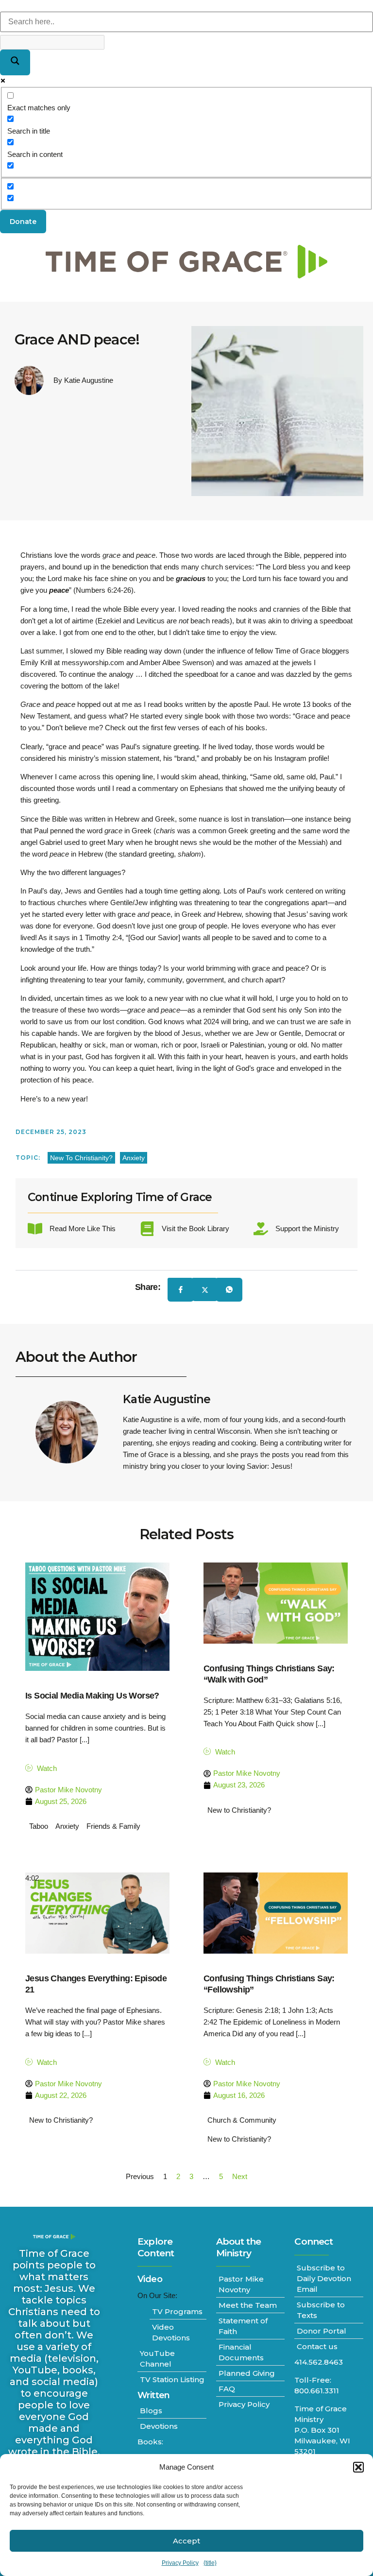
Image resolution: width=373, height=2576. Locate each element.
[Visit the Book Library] (147, 1229)
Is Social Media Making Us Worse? (92, 1696)
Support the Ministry (307, 1228)
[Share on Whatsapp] (229, 1290)
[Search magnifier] (15, 62)
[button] (358, 2467)
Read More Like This (83, 1228)
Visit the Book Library (195, 1228)
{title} (210, 2563)
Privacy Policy (180, 2563)
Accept (186, 2541)
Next (240, 2176)
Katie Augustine (167, 1399)
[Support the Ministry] (261, 1229)
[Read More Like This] (35, 1229)
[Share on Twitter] (205, 1289)
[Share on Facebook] (181, 1290)
